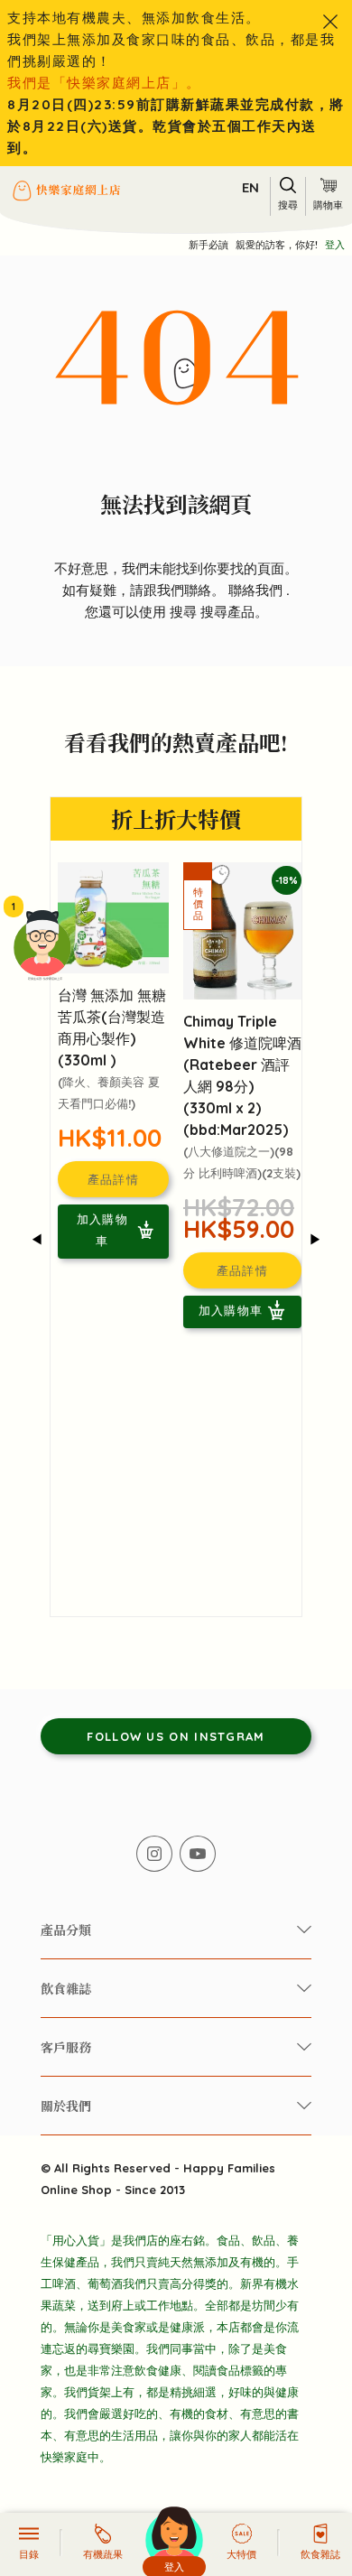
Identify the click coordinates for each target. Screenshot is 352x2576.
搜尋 (185, 612)
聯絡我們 (257, 590)
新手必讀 (208, 245)
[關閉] (330, 22)
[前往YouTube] (198, 1854)
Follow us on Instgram (176, 1736)
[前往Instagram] (154, 1854)
